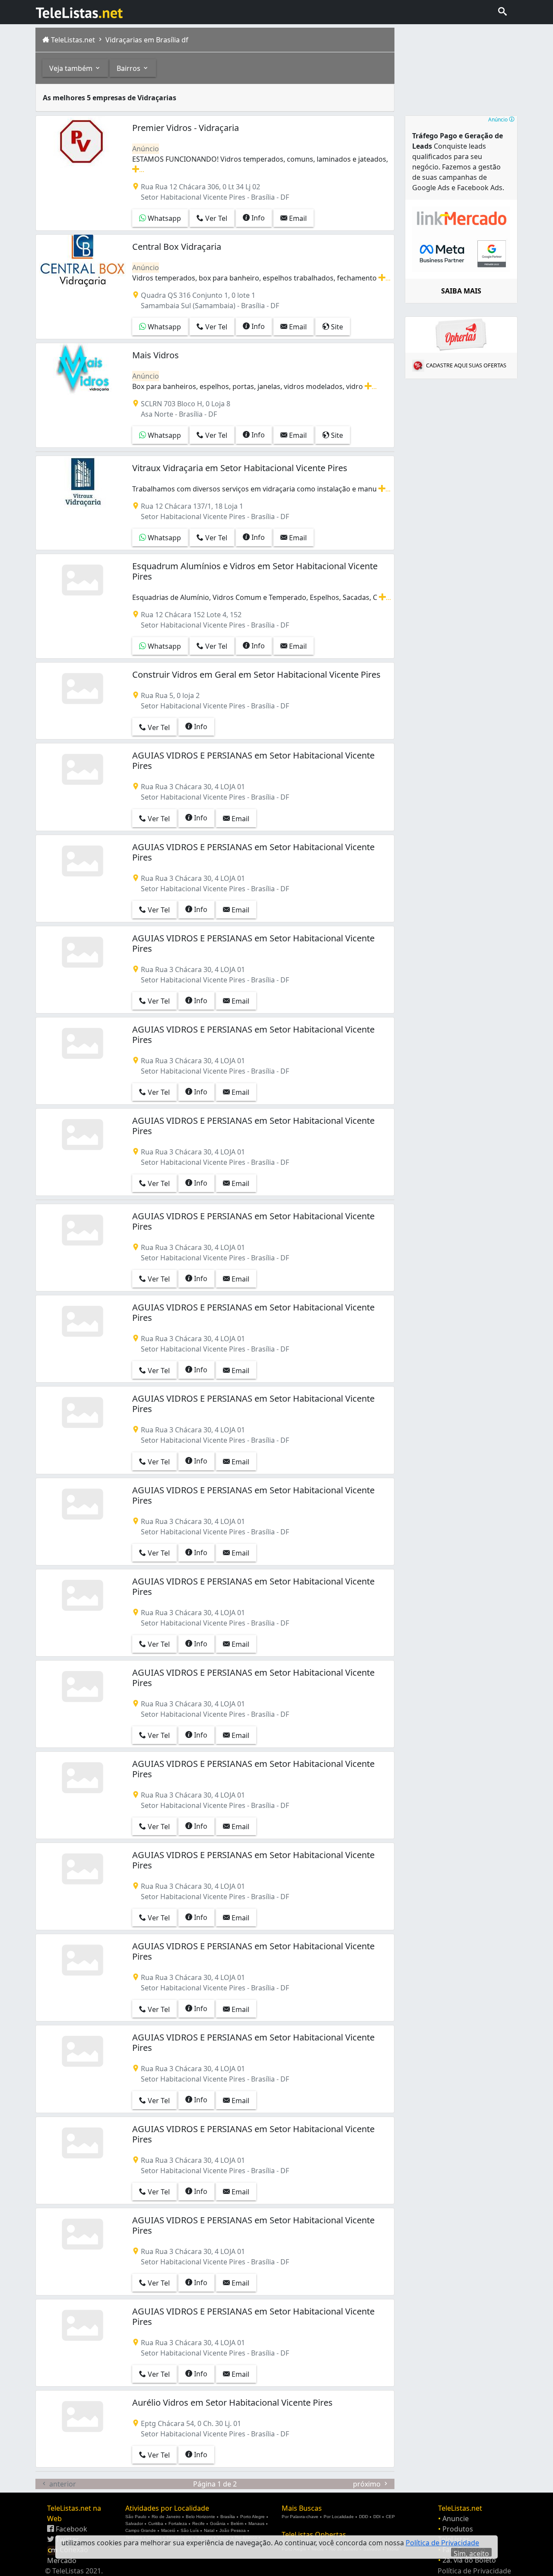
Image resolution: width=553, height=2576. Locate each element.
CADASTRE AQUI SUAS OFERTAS (466, 365)
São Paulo (136, 2517)
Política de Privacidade (474, 2571)
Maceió (168, 2530)
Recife (199, 2523)
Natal (209, 2530)
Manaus (256, 2523)
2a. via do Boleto (469, 2560)
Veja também (72, 68)
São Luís (190, 2530)
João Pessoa (233, 2530)
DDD (364, 2517)
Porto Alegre (253, 2517)
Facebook (71, 2529)
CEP (390, 2517)
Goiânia (218, 2523)
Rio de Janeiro (166, 2517)
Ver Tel (215, 218)
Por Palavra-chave (300, 2517)
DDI (377, 2517)
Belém (237, 2523)
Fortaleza (178, 2523)
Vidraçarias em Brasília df (146, 40)
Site (336, 327)
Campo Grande (141, 2530)
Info (257, 218)
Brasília (228, 2517)
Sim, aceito (471, 2553)
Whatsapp (164, 218)
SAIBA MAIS (461, 291)
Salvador (134, 2523)
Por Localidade (339, 2517)
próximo (368, 2484)
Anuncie (456, 2519)
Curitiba (156, 2523)
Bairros (129, 68)
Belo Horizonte (200, 2517)
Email (297, 218)
